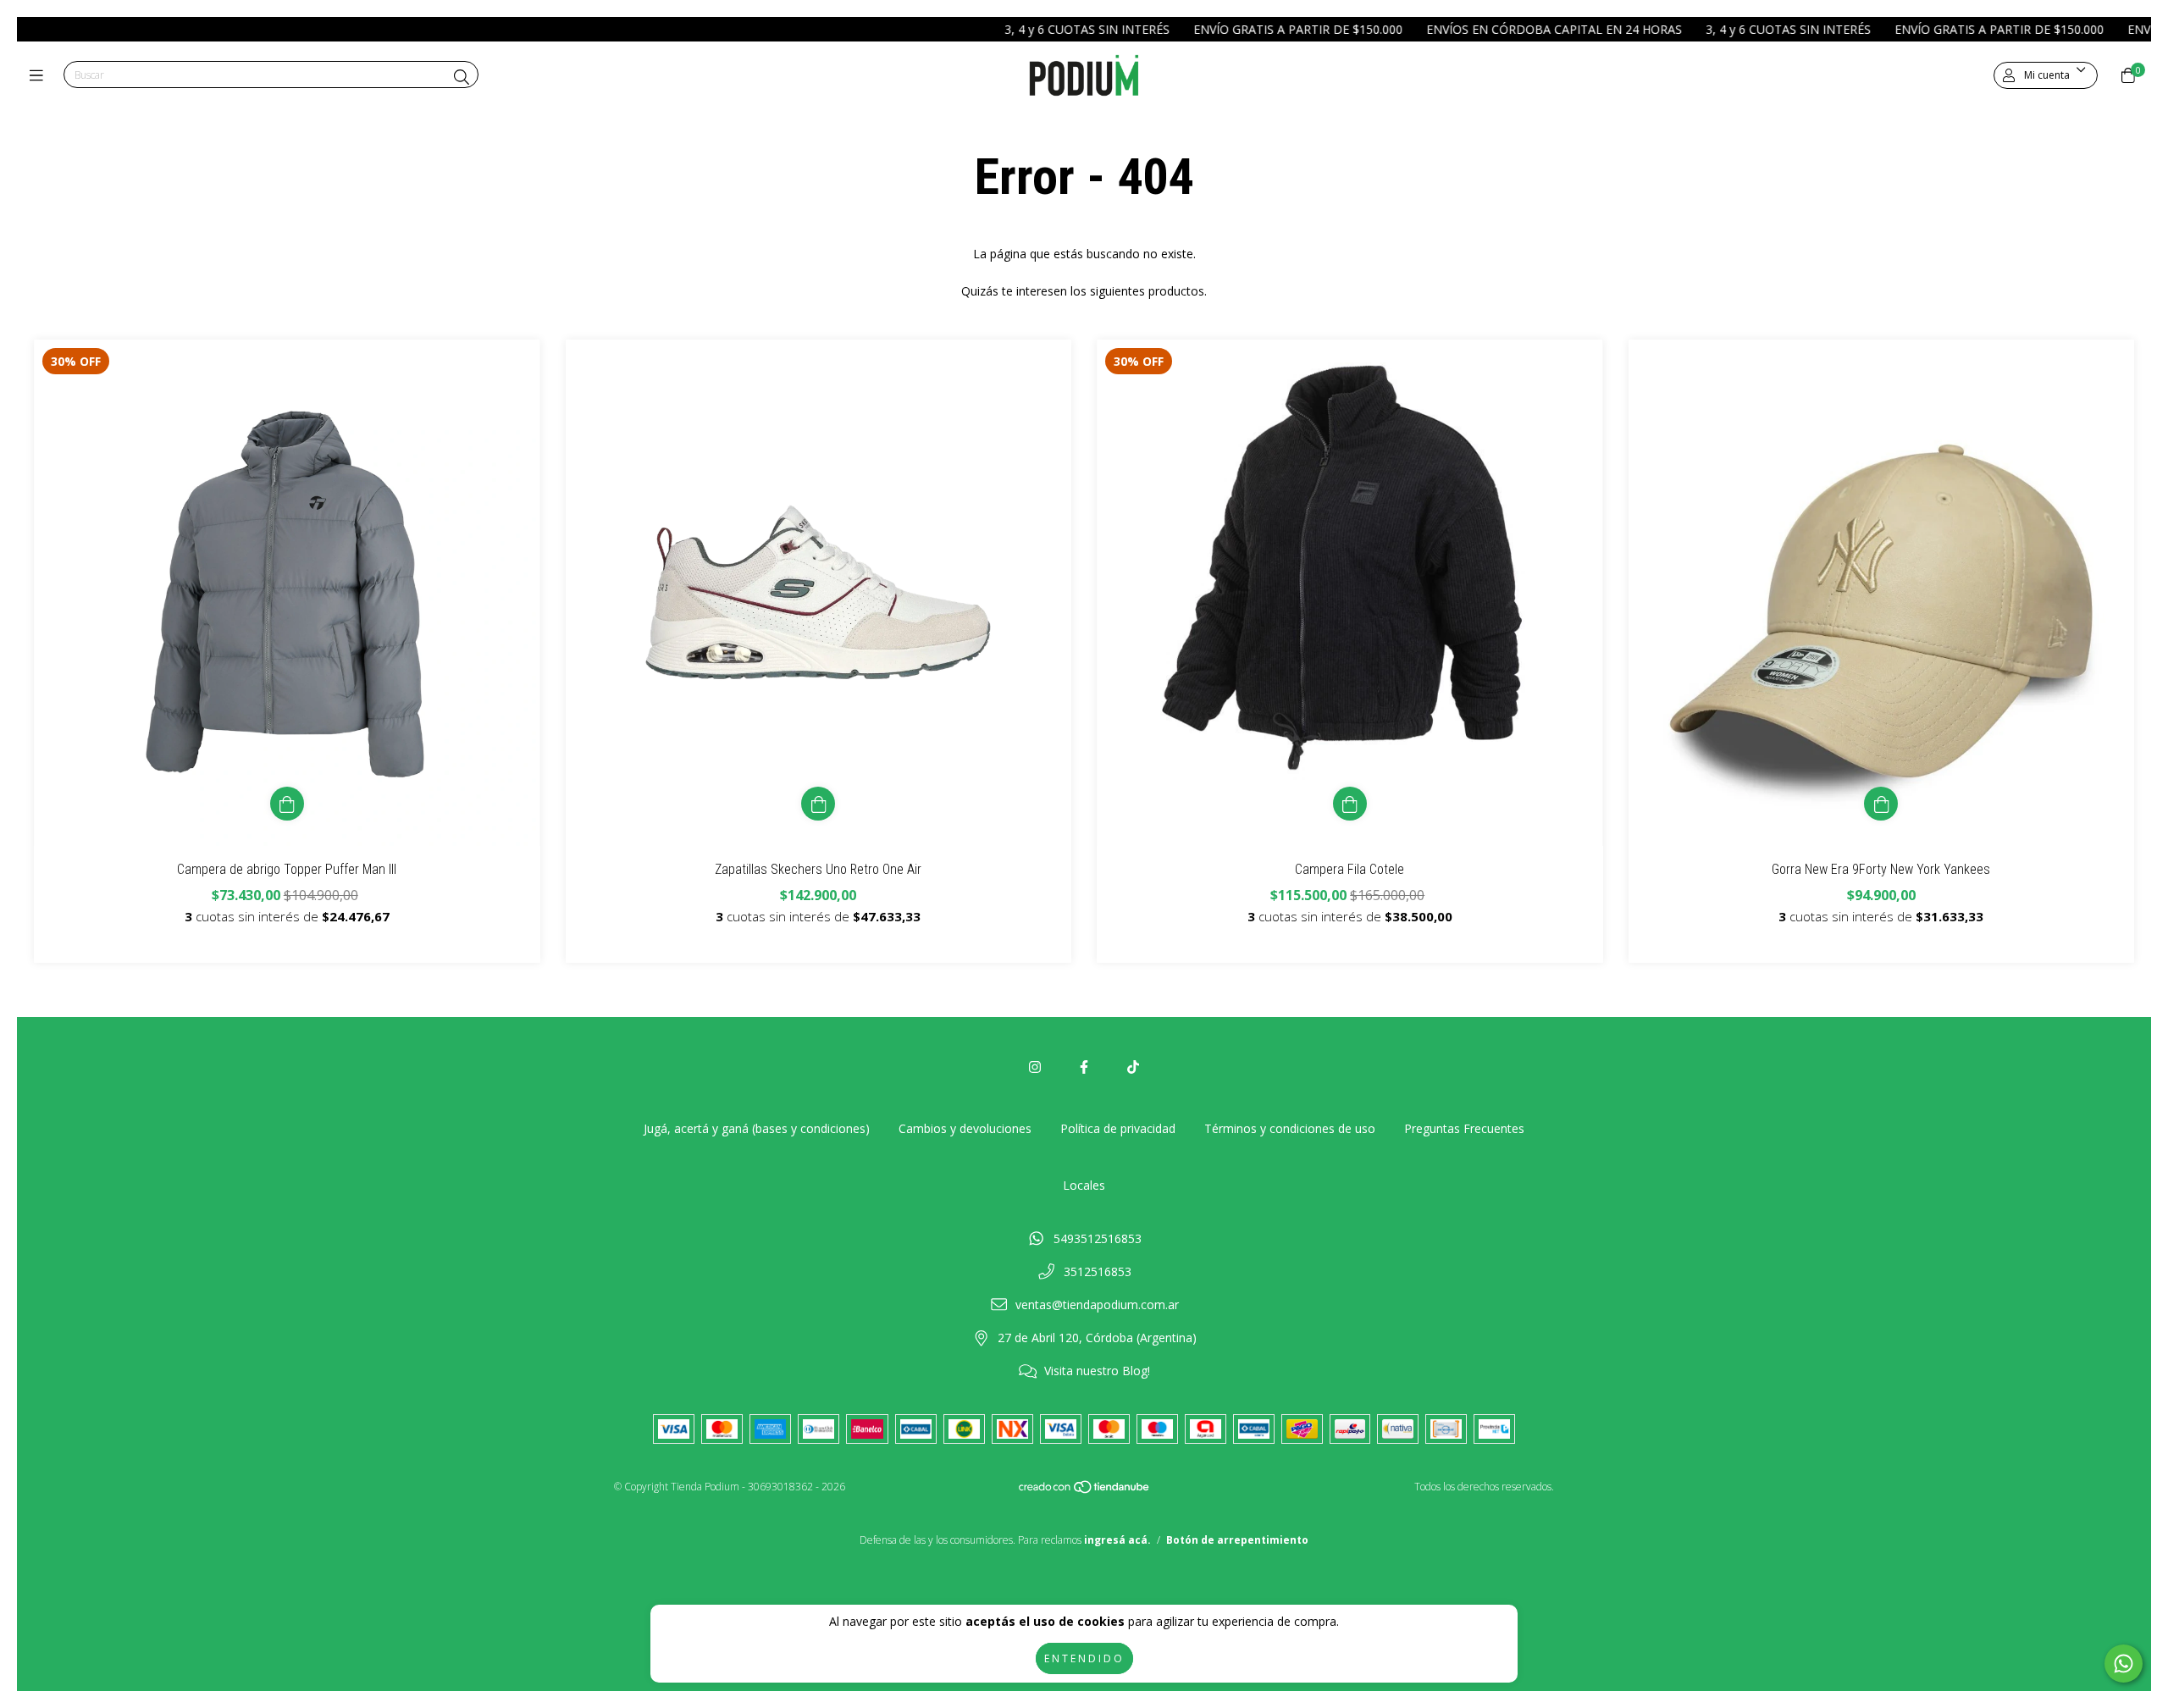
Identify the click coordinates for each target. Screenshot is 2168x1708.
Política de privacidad (1118, 1128)
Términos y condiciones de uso (1290, 1128)
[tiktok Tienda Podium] (1133, 1067)
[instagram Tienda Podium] (1035, 1067)
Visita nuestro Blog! (1097, 1371)
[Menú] (40, 75)
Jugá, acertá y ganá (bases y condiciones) (757, 1128)
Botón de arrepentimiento (1237, 1540)
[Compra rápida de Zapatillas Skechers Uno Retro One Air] (818, 804)
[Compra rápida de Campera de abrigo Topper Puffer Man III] (287, 804)
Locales (1084, 1185)
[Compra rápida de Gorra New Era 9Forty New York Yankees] (1881, 804)
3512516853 (1098, 1271)
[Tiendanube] (1085, 1491)
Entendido (1084, 1658)
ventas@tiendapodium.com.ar (1097, 1304)
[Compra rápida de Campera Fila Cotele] (1350, 804)
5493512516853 (1098, 1238)
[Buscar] (462, 77)
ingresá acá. (1117, 1540)
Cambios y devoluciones (965, 1128)
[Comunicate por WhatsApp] (2124, 1664)
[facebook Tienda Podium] (1084, 1067)
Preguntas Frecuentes (1464, 1128)
